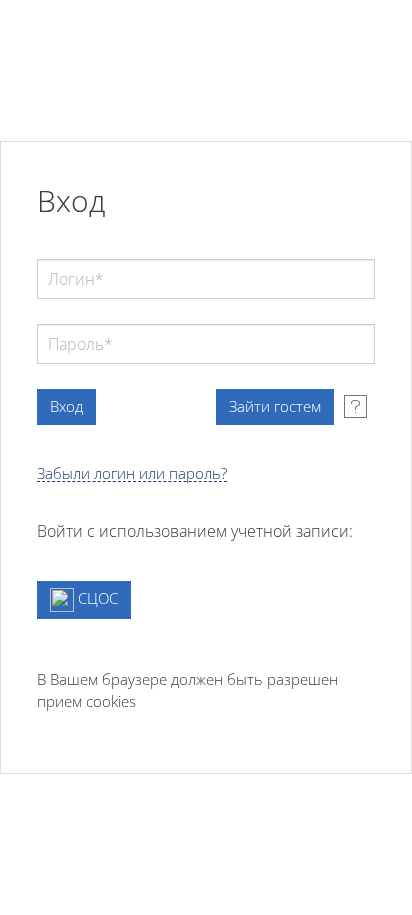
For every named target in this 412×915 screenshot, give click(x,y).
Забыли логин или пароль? (132, 473)
